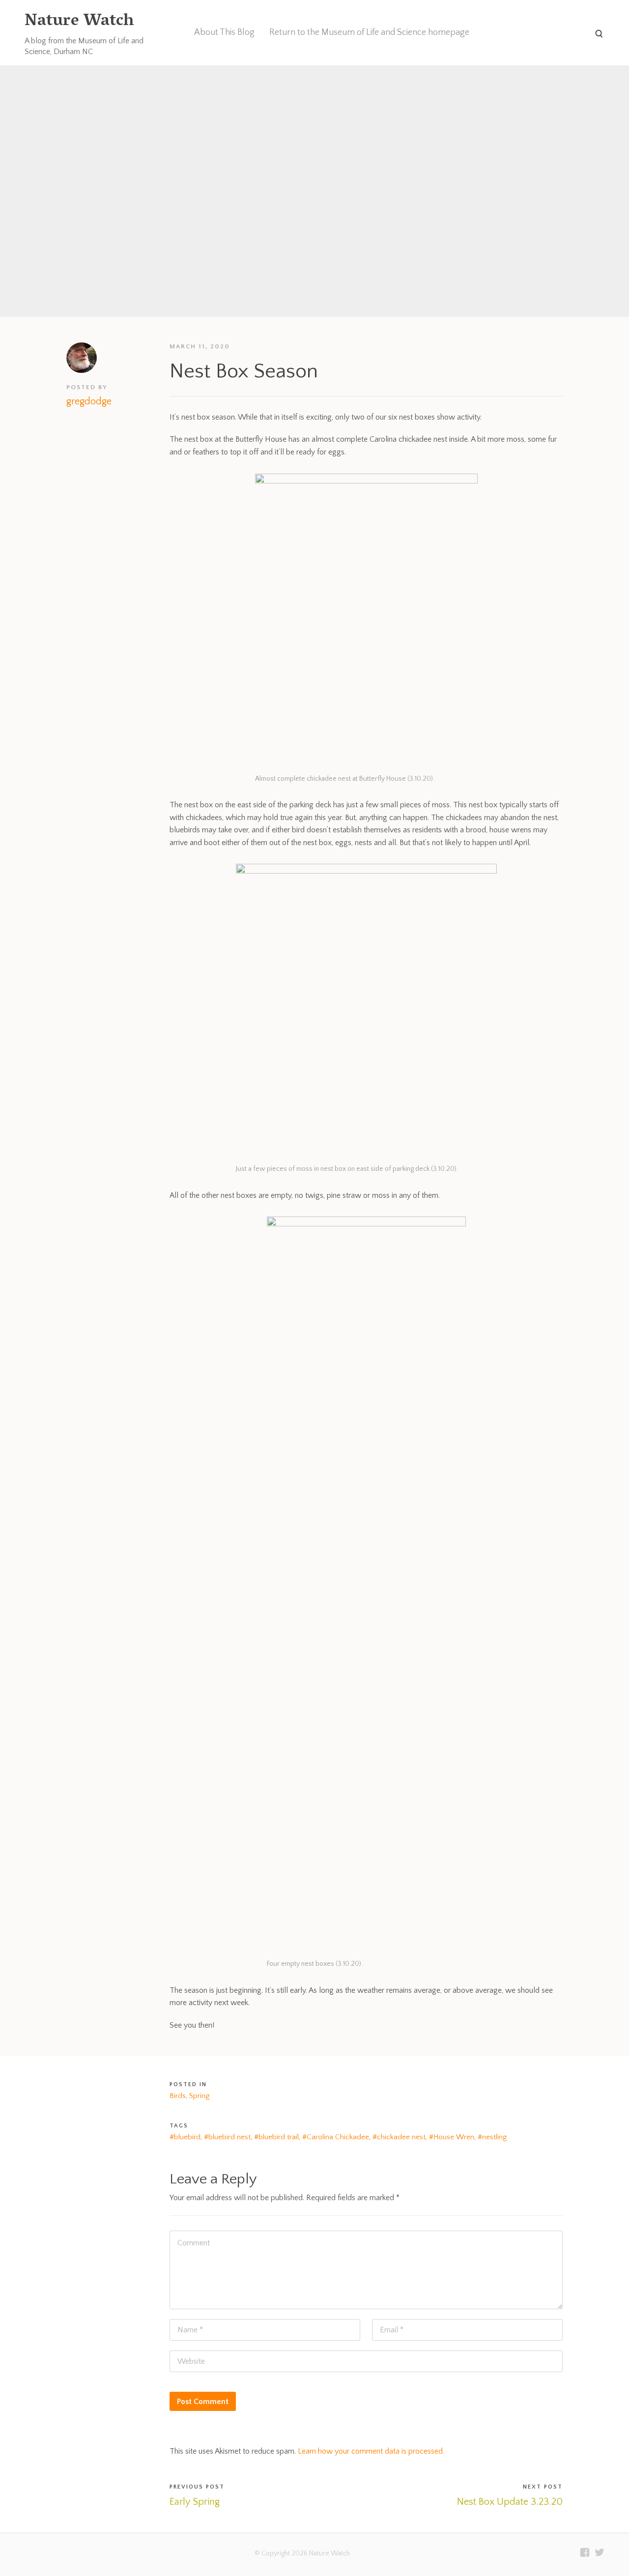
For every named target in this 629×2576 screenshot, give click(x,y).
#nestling (492, 2137)
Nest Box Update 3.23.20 (510, 2502)
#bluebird (185, 2137)
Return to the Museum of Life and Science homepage (369, 32)
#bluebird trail (276, 2137)
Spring (199, 2096)
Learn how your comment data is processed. (371, 2451)
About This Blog (224, 32)
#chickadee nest (399, 2137)
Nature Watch (79, 22)
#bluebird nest (227, 2137)
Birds (178, 2096)
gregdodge (89, 401)
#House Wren (452, 2137)
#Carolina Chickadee (336, 2137)
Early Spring (195, 2502)
